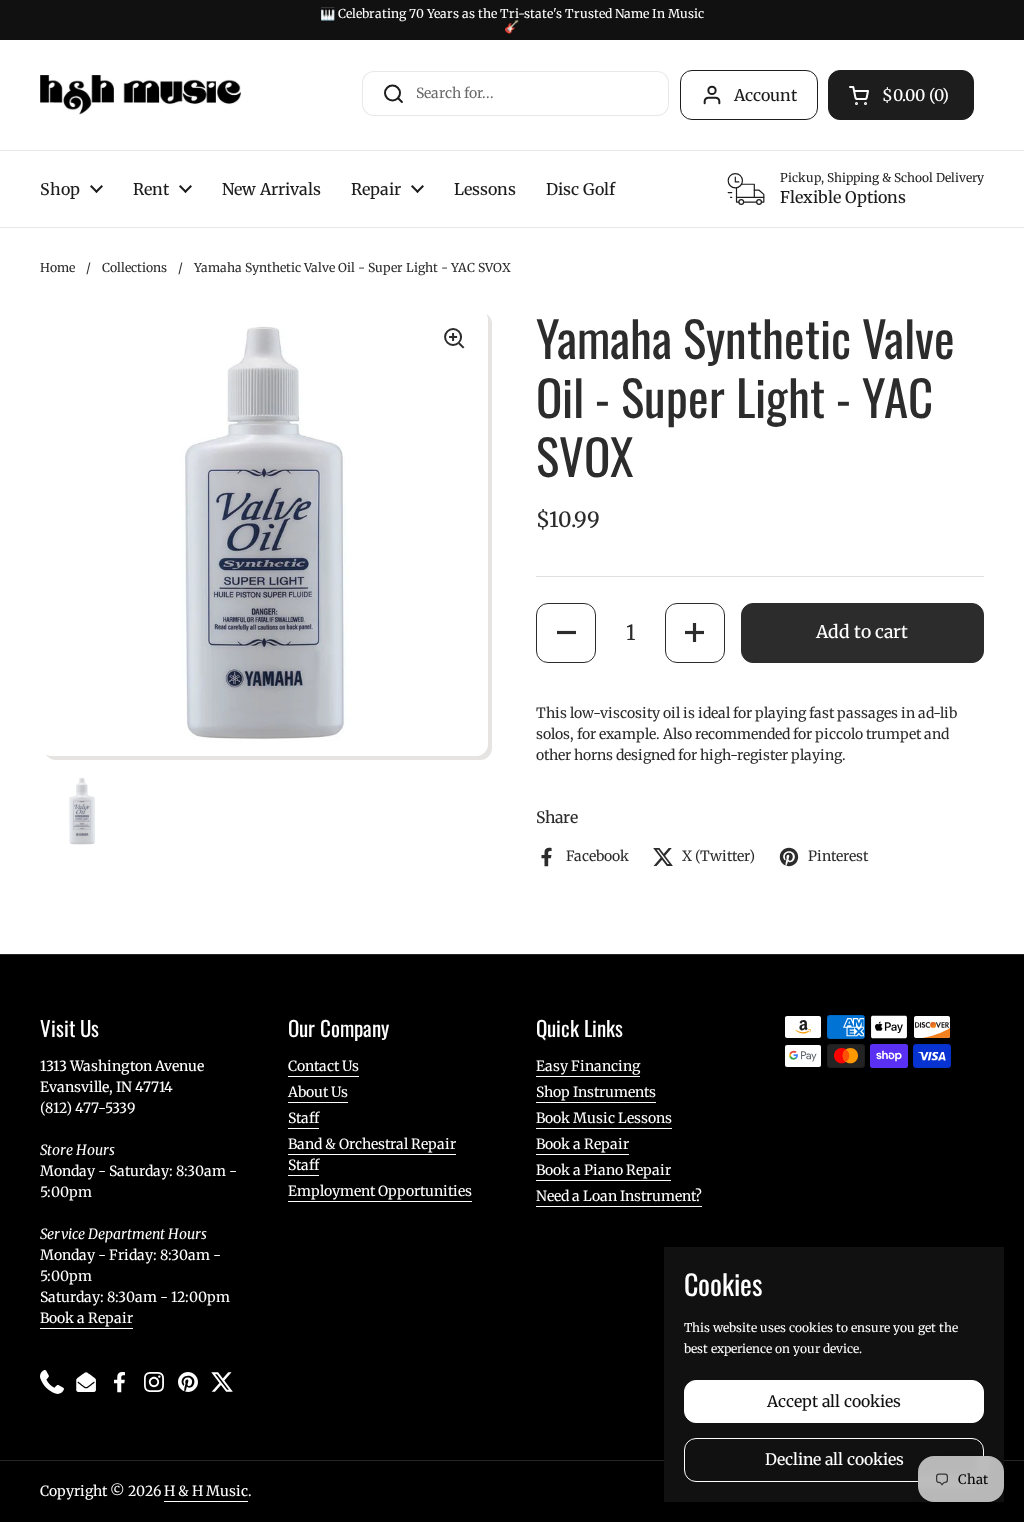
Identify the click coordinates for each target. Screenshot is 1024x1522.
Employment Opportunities (380, 1191)
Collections (134, 267)
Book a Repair (86, 1318)
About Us (318, 1092)
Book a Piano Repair (603, 1170)
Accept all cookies (834, 1401)
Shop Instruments (596, 1092)
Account (765, 95)
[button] (566, 633)
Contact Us (323, 1066)
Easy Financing (588, 1066)
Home (57, 267)
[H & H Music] (140, 95)
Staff (303, 1118)
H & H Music (206, 1491)
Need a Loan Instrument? (619, 1196)
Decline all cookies (834, 1459)
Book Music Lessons (604, 1118)
